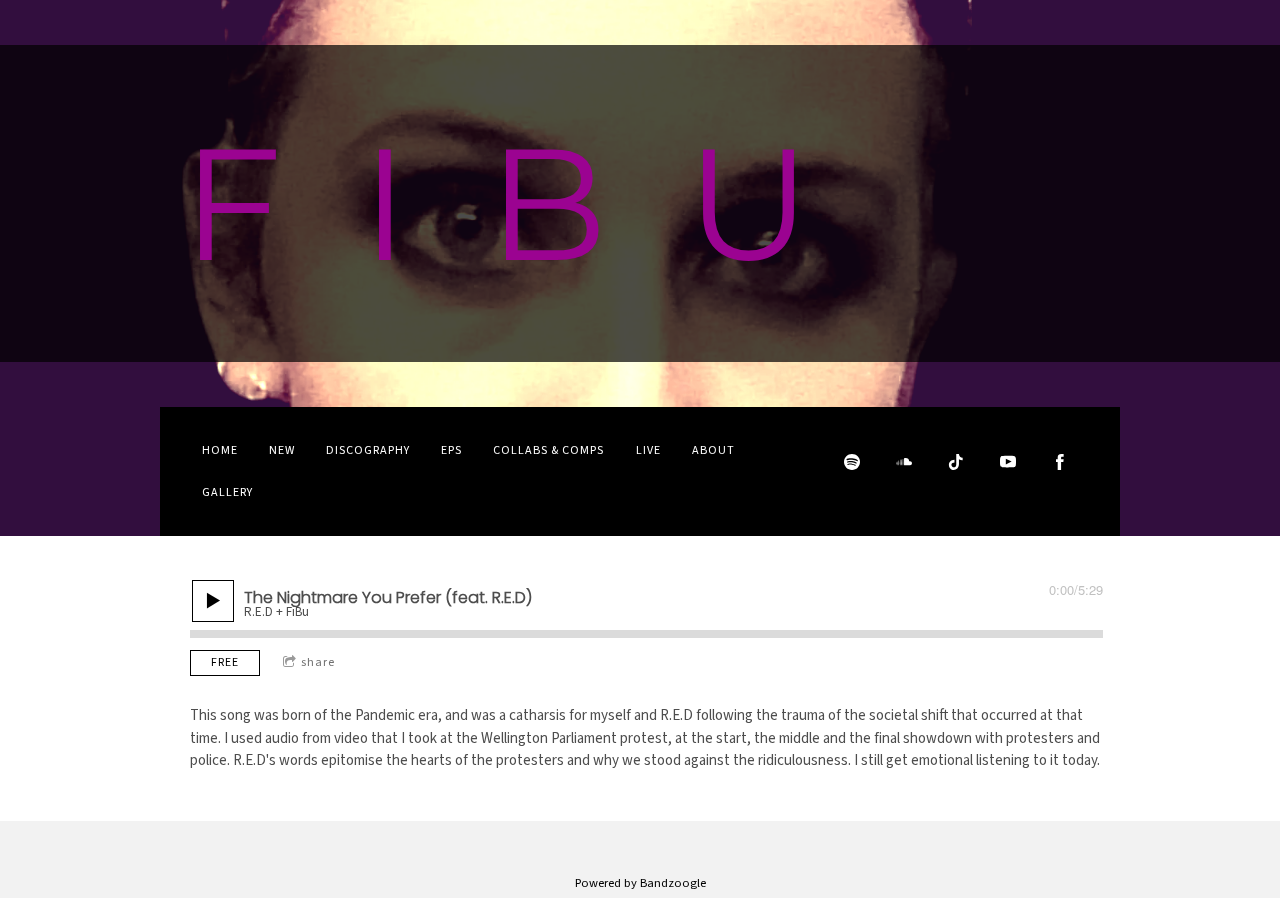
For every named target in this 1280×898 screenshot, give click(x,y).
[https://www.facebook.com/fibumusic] (1060, 462)
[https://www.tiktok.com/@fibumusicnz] (956, 462)
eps (451, 450)
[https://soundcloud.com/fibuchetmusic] (904, 462)
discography (368, 450)
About (713, 450)
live (648, 450)
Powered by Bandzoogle (640, 883)
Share (318, 662)
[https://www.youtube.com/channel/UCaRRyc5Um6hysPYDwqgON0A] (1008, 462)
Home (220, 450)
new (282, 450)
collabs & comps (548, 450)
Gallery (227, 492)
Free (225, 662)
